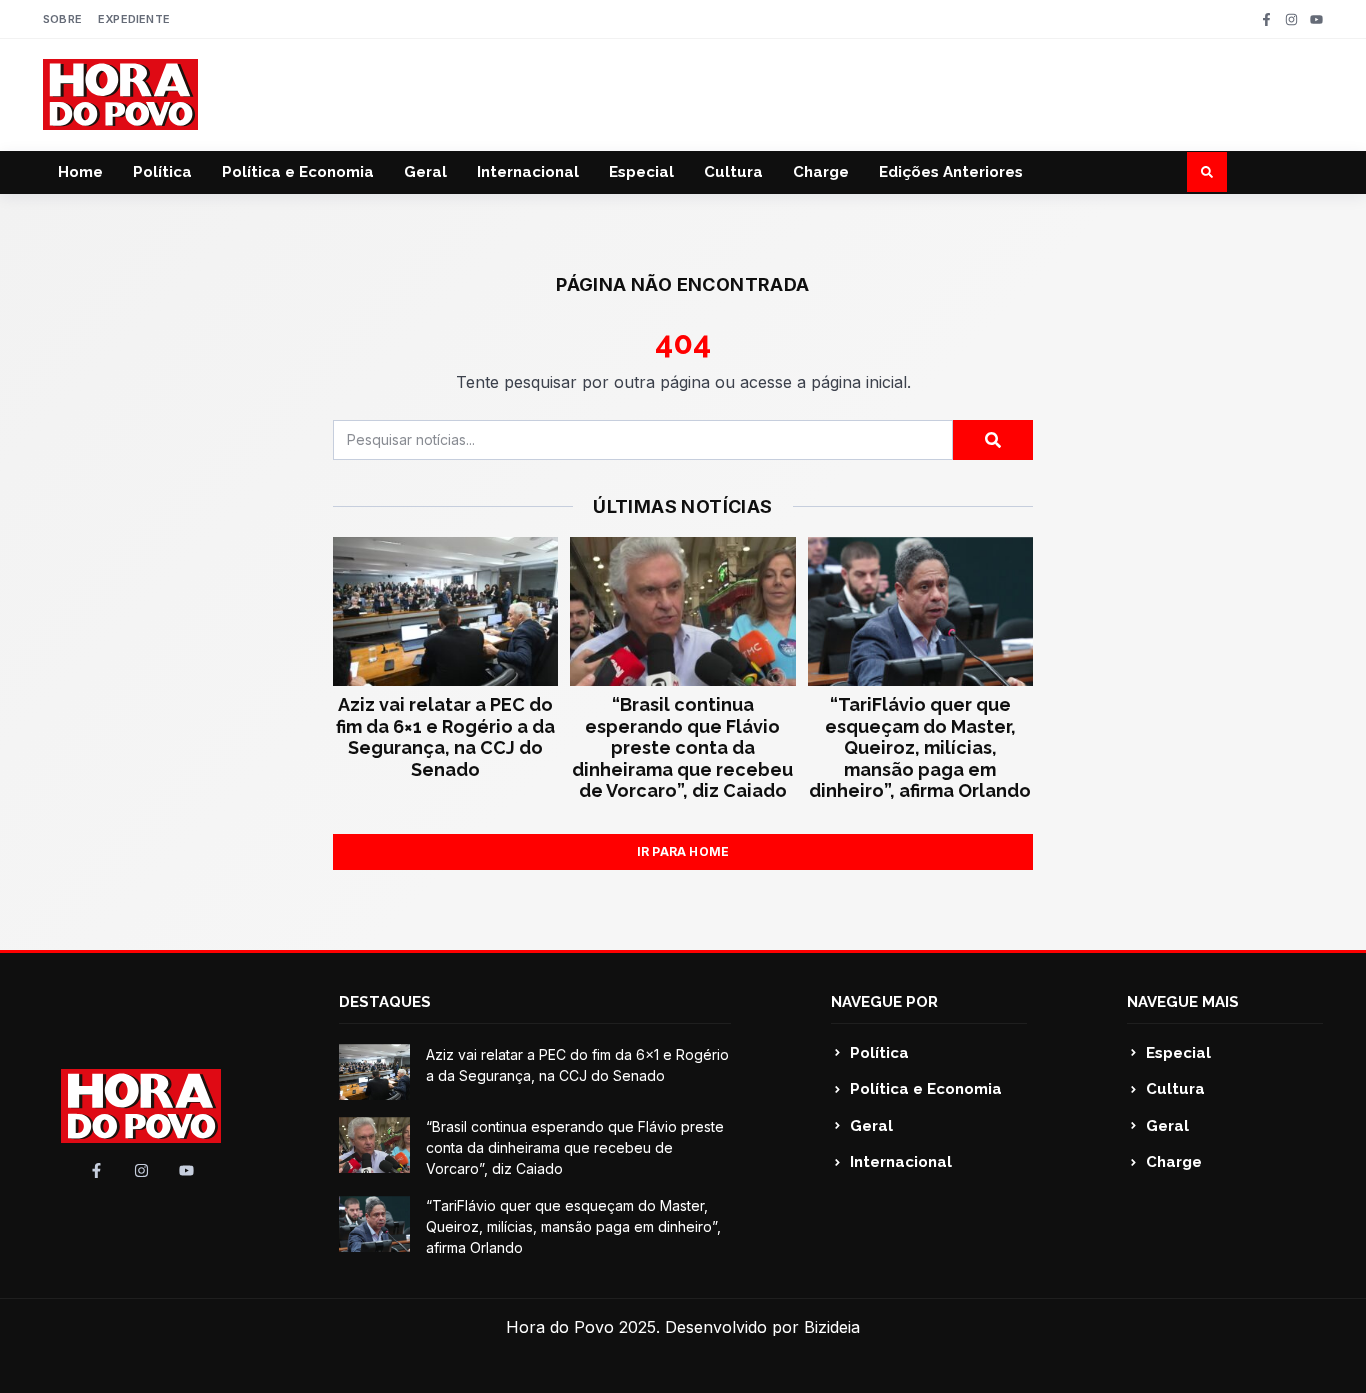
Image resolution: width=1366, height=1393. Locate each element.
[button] (1207, 172)
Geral (425, 172)
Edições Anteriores (951, 172)
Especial (641, 172)
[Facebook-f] (1266, 19)
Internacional (528, 172)
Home (80, 172)
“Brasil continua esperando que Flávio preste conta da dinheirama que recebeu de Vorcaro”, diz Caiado (682, 747)
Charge (821, 172)
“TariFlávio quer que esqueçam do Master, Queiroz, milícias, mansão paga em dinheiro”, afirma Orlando (920, 747)
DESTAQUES (385, 1002)
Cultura (733, 172)
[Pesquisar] (993, 440)
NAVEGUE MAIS (1183, 1002)
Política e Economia (298, 172)
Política (162, 172)
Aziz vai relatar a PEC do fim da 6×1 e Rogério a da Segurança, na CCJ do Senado (445, 737)
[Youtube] (1316, 19)
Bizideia (832, 1327)
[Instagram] (1291, 19)
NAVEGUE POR (884, 1002)
